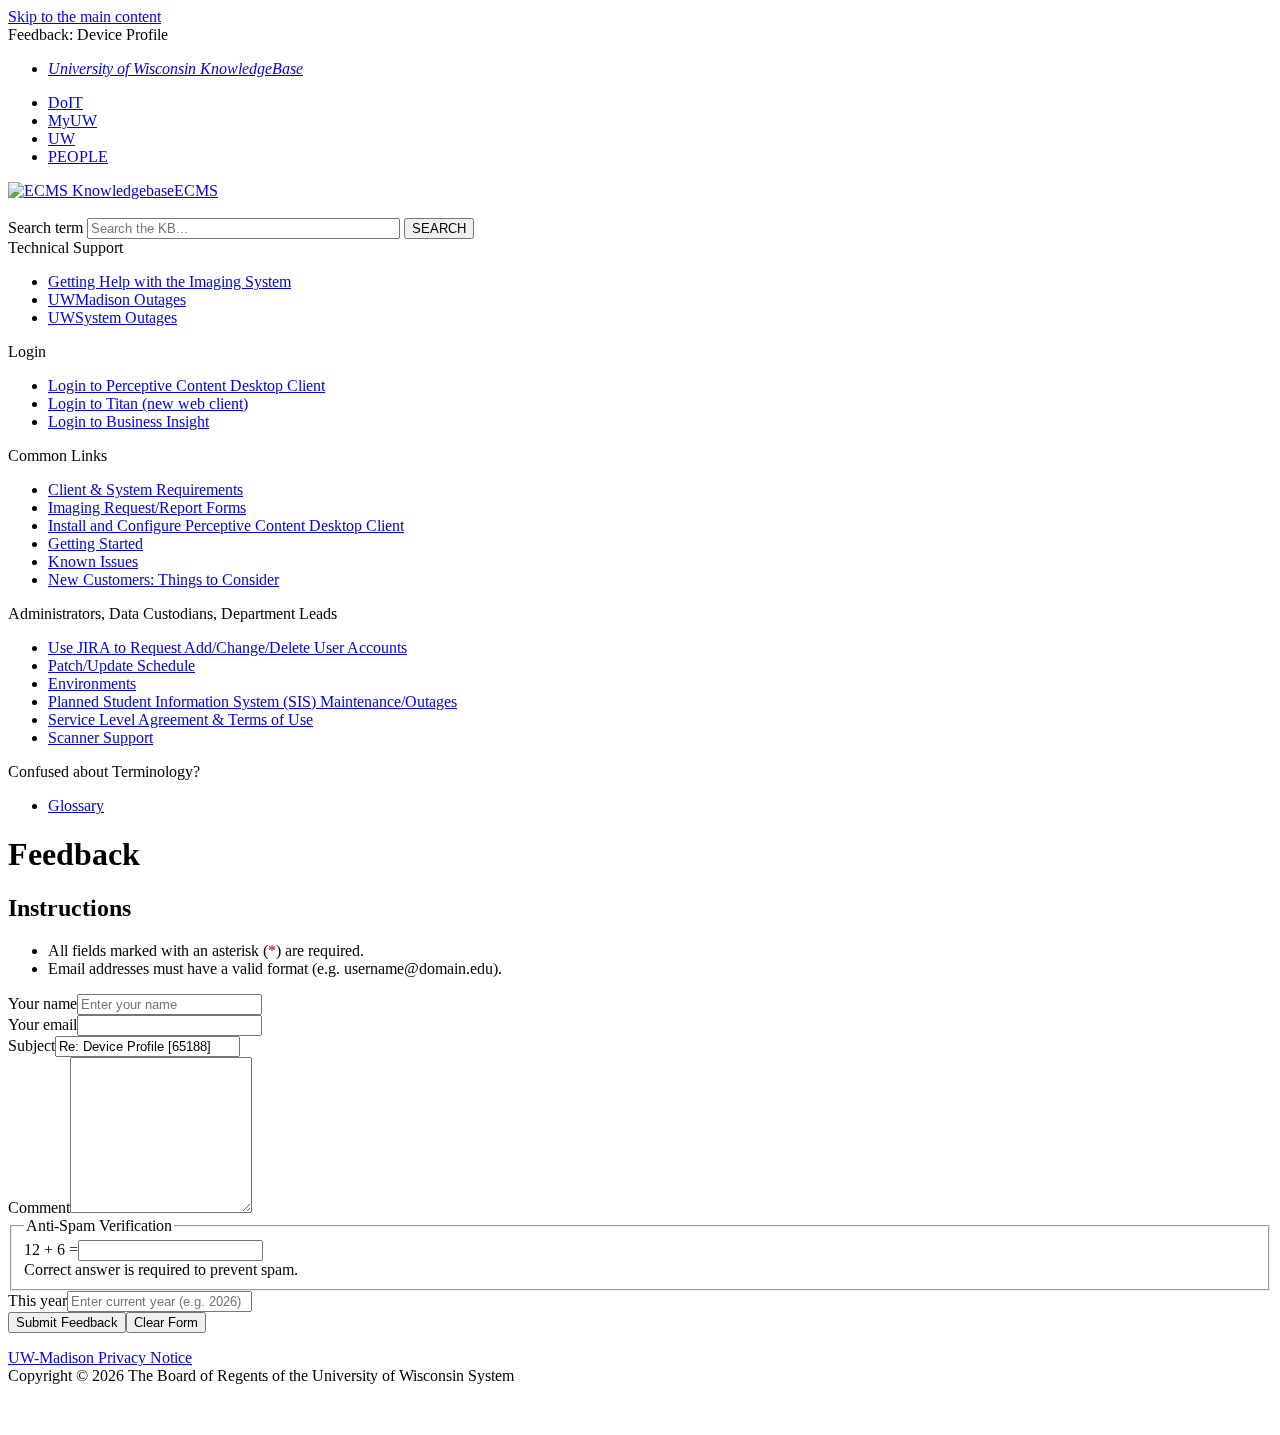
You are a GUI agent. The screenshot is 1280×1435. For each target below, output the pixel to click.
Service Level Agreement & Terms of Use (180, 719)
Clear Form (166, 1322)
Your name (42, 1003)
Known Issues (93, 561)
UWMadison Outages (117, 299)
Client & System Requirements (145, 489)
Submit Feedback (67, 1322)
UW (61, 138)
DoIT (65, 102)
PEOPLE (78, 156)
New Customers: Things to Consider (163, 579)
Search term (45, 227)
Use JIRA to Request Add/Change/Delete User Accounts (227, 647)
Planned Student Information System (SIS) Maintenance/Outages (252, 701)
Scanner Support (100, 737)
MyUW (72, 120)
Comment (39, 1207)
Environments (92, 683)
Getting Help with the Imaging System (169, 281)
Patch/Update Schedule (121, 665)
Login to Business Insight (128, 421)
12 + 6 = (51, 1249)
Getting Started (95, 543)
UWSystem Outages (112, 317)
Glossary (76, 805)
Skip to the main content (84, 16)
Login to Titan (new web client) (148, 403)
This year (37, 1300)
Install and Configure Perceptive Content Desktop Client (226, 525)
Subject (31, 1045)
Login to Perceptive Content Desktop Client (186, 385)
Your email (42, 1024)
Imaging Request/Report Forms (147, 507)
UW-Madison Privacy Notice (100, 1357)
